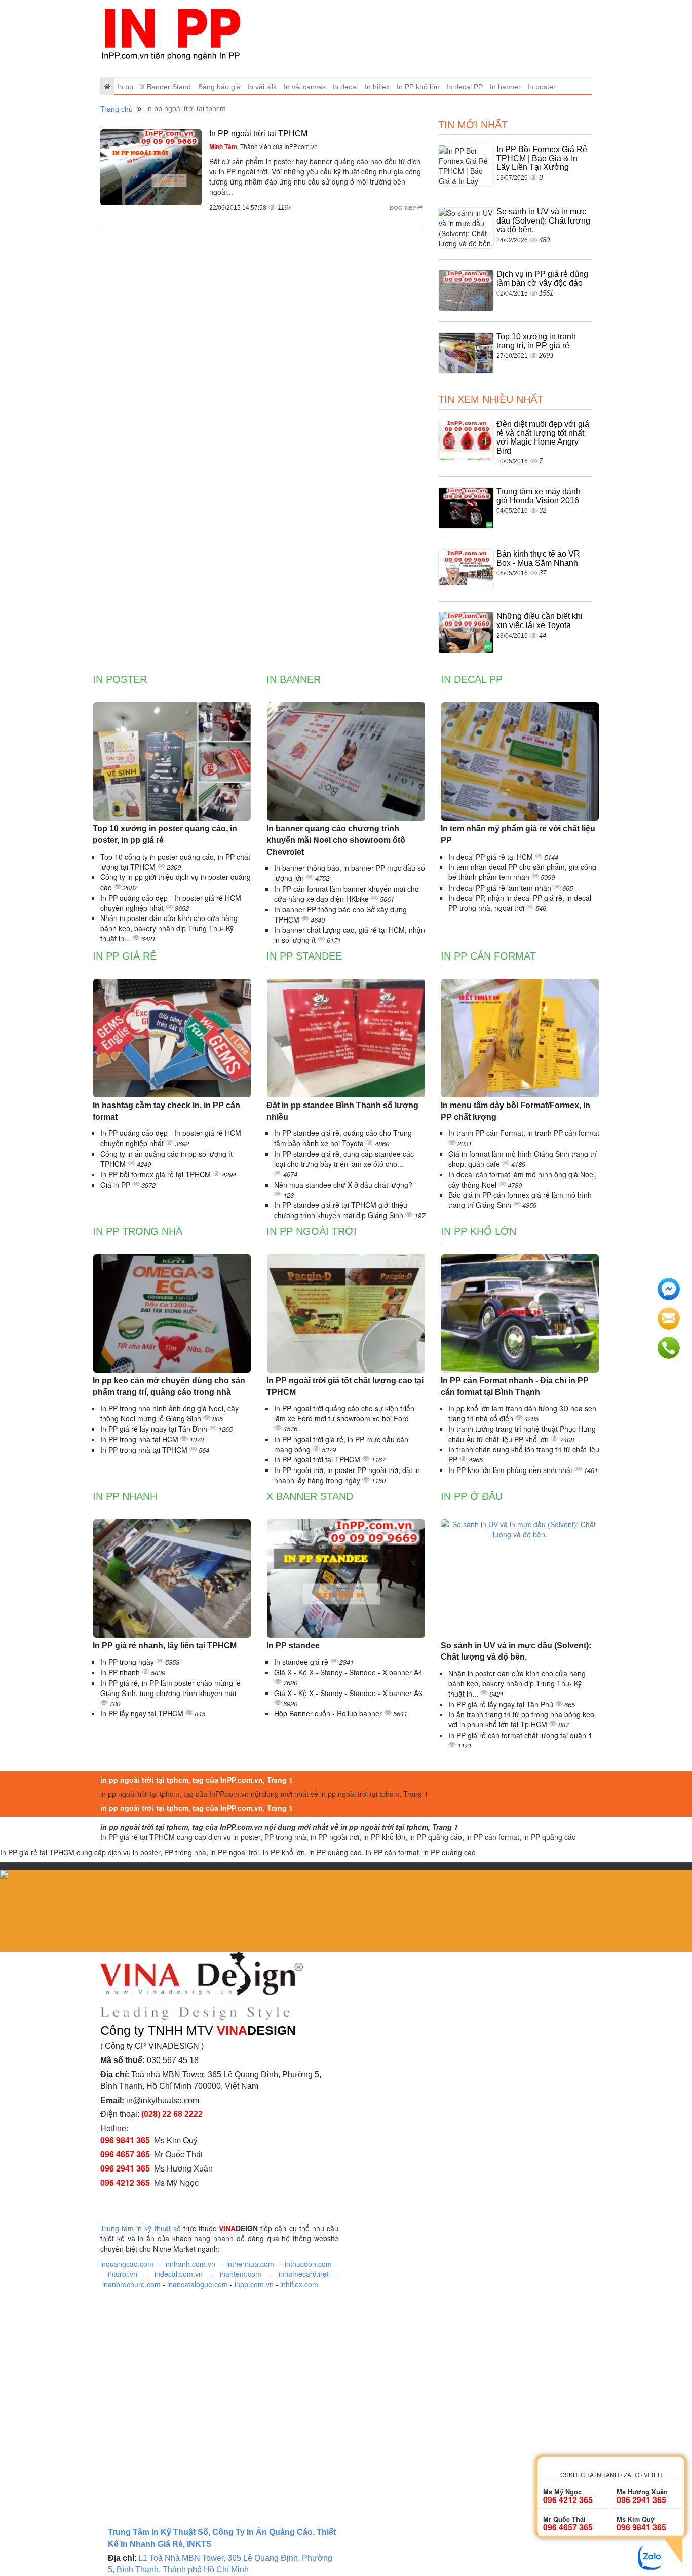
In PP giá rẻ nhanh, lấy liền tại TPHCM (165, 1646)
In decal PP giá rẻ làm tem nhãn (501, 888)
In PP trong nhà (138, 1231)
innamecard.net (304, 2274)
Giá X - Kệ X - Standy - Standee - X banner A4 (348, 1672)
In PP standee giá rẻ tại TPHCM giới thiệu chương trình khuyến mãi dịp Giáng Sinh (341, 1210)
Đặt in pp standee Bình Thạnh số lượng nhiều (342, 1111)
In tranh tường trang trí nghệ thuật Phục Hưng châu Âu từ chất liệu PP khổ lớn (522, 1434)
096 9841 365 (125, 2140)
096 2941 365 (125, 2168)
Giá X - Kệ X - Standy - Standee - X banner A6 (348, 1693)
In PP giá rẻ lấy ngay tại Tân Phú (502, 1704)
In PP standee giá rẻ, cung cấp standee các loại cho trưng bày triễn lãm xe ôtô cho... (344, 1159)
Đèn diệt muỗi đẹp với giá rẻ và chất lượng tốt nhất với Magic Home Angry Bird (543, 437)
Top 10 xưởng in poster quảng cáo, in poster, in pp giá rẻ (165, 834)
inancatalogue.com (198, 2284)
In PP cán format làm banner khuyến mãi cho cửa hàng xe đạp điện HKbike (347, 894)
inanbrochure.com (131, 2284)
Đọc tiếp (403, 208)
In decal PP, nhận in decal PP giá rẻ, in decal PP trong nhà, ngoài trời (520, 903)
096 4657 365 (125, 2154)
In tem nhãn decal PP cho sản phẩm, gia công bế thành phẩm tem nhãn (522, 872)
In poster (542, 87)
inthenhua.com (250, 2264)
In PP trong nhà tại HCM (140, 1439)
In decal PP (465, 87)
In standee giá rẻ (302, 1662)
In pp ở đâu (472, 1496)
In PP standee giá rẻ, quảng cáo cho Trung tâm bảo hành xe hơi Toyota (343, 1138)
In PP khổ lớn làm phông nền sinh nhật (511, 1470)
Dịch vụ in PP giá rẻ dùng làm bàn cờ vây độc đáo (542, 279)
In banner (505, 87)
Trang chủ (117, 109)
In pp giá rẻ (125, 956)
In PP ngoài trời (312, 1231)
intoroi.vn (123, 2274)
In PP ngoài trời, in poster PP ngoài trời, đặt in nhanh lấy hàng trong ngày (347, 1475)
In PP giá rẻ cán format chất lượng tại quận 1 (520, 1735)
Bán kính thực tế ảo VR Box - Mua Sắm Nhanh (538, 558)
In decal (345, 87)
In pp (125, 87)
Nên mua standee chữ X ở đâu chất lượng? (343, 1185)
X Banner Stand (166, 87)
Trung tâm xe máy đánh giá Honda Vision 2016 (539, 496)
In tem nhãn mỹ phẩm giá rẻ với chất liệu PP (518, 834)
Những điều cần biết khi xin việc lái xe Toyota (540, 621)
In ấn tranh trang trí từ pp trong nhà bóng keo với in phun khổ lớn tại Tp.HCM (521, 1719)
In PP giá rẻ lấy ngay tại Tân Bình (155, 1429)
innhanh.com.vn (190, 2264)
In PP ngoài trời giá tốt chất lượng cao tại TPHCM (345, 1386)
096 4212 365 (125, 2182)
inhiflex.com (299, 2284)
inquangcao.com (127, 2264)
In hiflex (377, 87)
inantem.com (241, 2274)
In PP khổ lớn (418, 87)
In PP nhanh (125, 1496)
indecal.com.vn (179, 2274)
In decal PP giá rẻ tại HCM (492, 857)
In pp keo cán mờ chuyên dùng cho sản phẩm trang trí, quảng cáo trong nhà (169, 1386)
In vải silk (262, 87)
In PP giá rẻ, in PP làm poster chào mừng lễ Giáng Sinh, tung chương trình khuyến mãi (170, 1688)
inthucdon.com (308, 2264)
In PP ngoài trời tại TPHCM (258, 134)
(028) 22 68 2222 (172, 2114)
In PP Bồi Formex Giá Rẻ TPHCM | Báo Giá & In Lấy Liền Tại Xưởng (542, 158)
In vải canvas (305, 87)
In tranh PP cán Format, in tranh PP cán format (524, 1133)
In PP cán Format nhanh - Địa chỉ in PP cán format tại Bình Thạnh (515, 1386)
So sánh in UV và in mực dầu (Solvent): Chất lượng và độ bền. (543, 220)
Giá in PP (116, 1185)
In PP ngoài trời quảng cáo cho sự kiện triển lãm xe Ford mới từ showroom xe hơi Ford (344, 1413)
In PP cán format (488, 956)
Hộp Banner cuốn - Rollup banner (329, 1713)
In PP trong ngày (128, 1662)
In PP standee (304, 956)
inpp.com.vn (254, 2284)
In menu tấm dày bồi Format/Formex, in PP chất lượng (515, 1111)
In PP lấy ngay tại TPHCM (143, 1713)
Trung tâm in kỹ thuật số (141, 2228)
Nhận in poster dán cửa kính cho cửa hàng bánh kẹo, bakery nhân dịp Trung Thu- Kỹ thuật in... (169, 928)
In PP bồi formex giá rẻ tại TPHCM (157, 1174)
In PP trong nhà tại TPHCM (145, 1450)
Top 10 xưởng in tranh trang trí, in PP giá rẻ (536, 341)
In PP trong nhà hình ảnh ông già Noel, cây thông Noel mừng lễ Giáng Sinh (169, 1413)
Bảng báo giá (219, 87)
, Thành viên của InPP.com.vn (263, 146)
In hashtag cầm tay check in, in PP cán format (166, 1111)
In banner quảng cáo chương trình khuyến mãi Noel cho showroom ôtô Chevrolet (336, 840)
